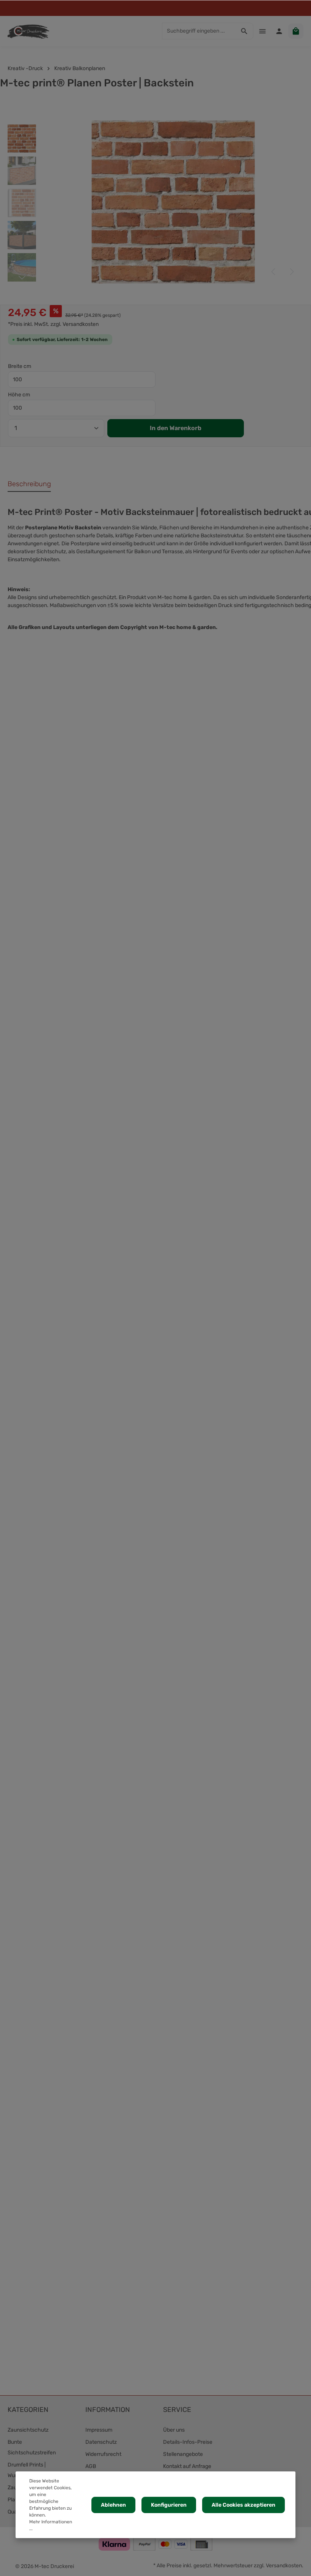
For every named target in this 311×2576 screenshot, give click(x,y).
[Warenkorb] (296, 31)
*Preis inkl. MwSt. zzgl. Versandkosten (53, 324)
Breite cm (20, 366)
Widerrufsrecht (103, 2454)
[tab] (29, 484)
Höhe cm (19, 395)
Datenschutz (101, 2442)
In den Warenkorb (176, 428)
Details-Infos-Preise (188, 2442)
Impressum (99, 2430)
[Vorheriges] (274, 272)
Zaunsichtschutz (28, 2430)
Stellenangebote (183, 2454)
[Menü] (262, 31)
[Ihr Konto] (279, 31)
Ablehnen (113, 2505)
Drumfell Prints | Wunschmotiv (27, 2470)
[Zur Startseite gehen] (28, 31)
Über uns (174, 2430)
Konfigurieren (169, 2505)
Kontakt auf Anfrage (187, 2466)
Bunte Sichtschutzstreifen (32, 2447)
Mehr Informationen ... (51, 2525)
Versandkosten (284, 2566)
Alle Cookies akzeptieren (243, 2505)
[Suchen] (244, 31)
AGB (91, 2466)
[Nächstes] (291, 272)
